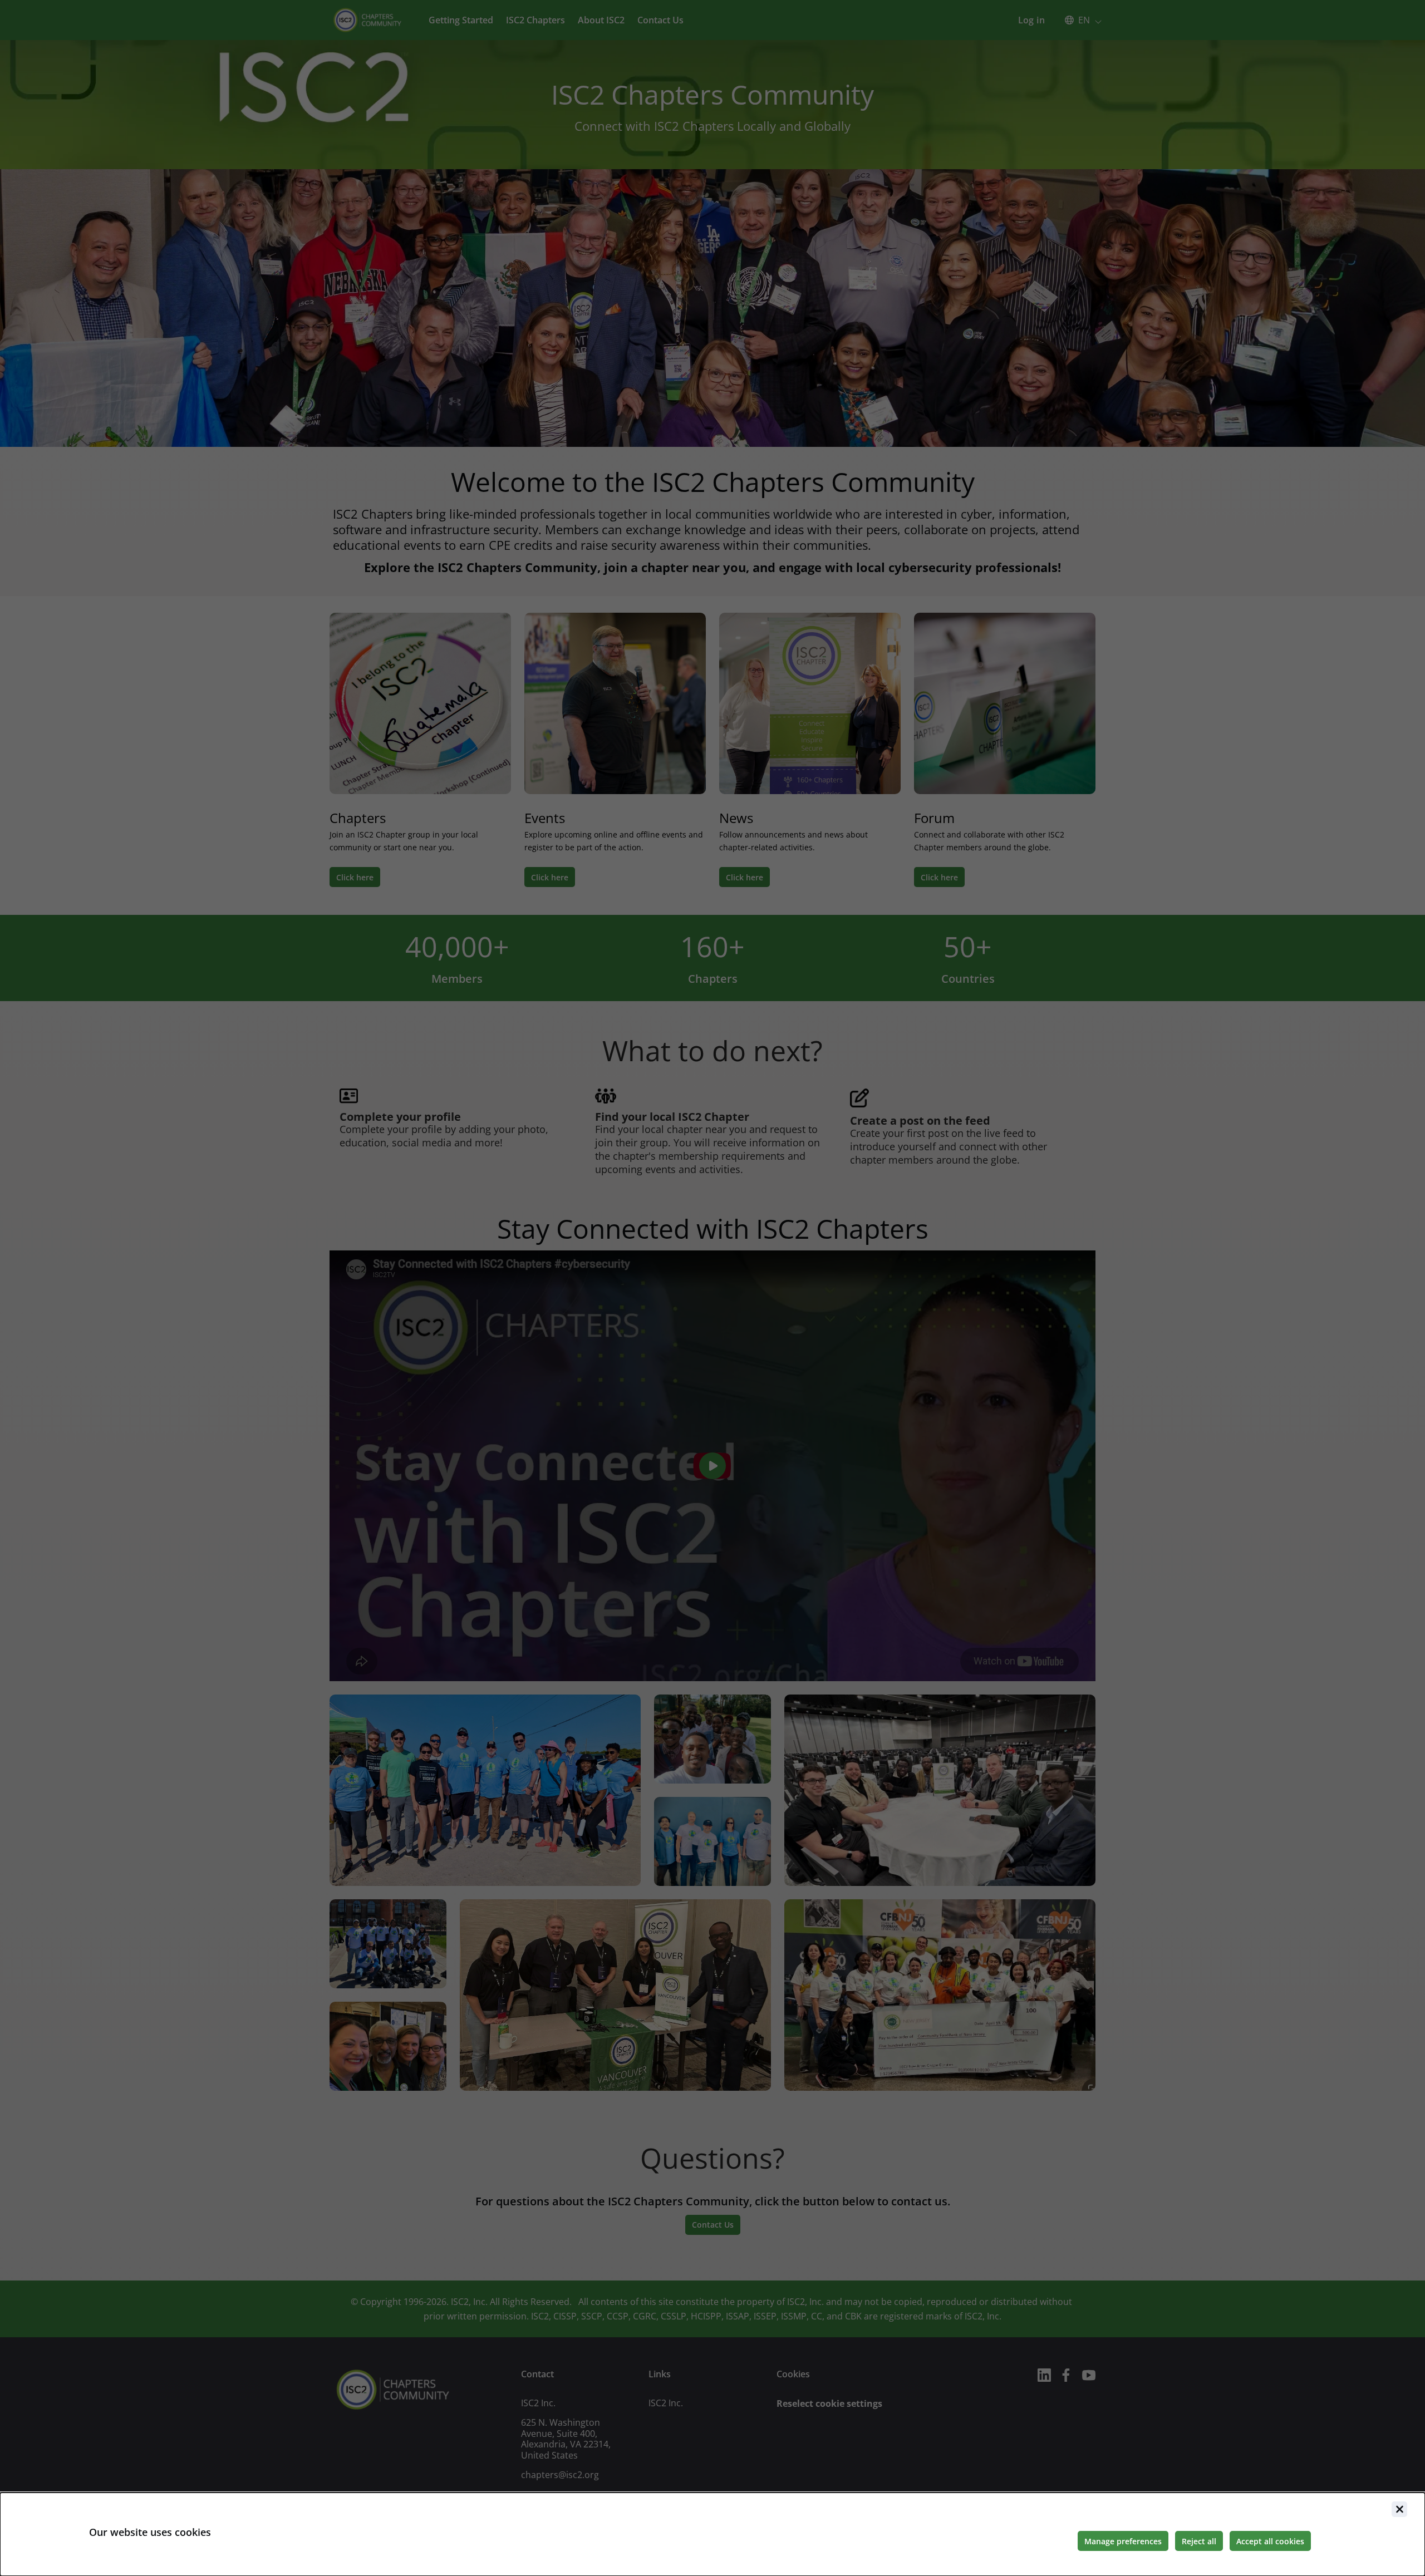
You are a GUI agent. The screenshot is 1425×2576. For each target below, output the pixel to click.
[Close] (1399, 2509)
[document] (712, 2534)
